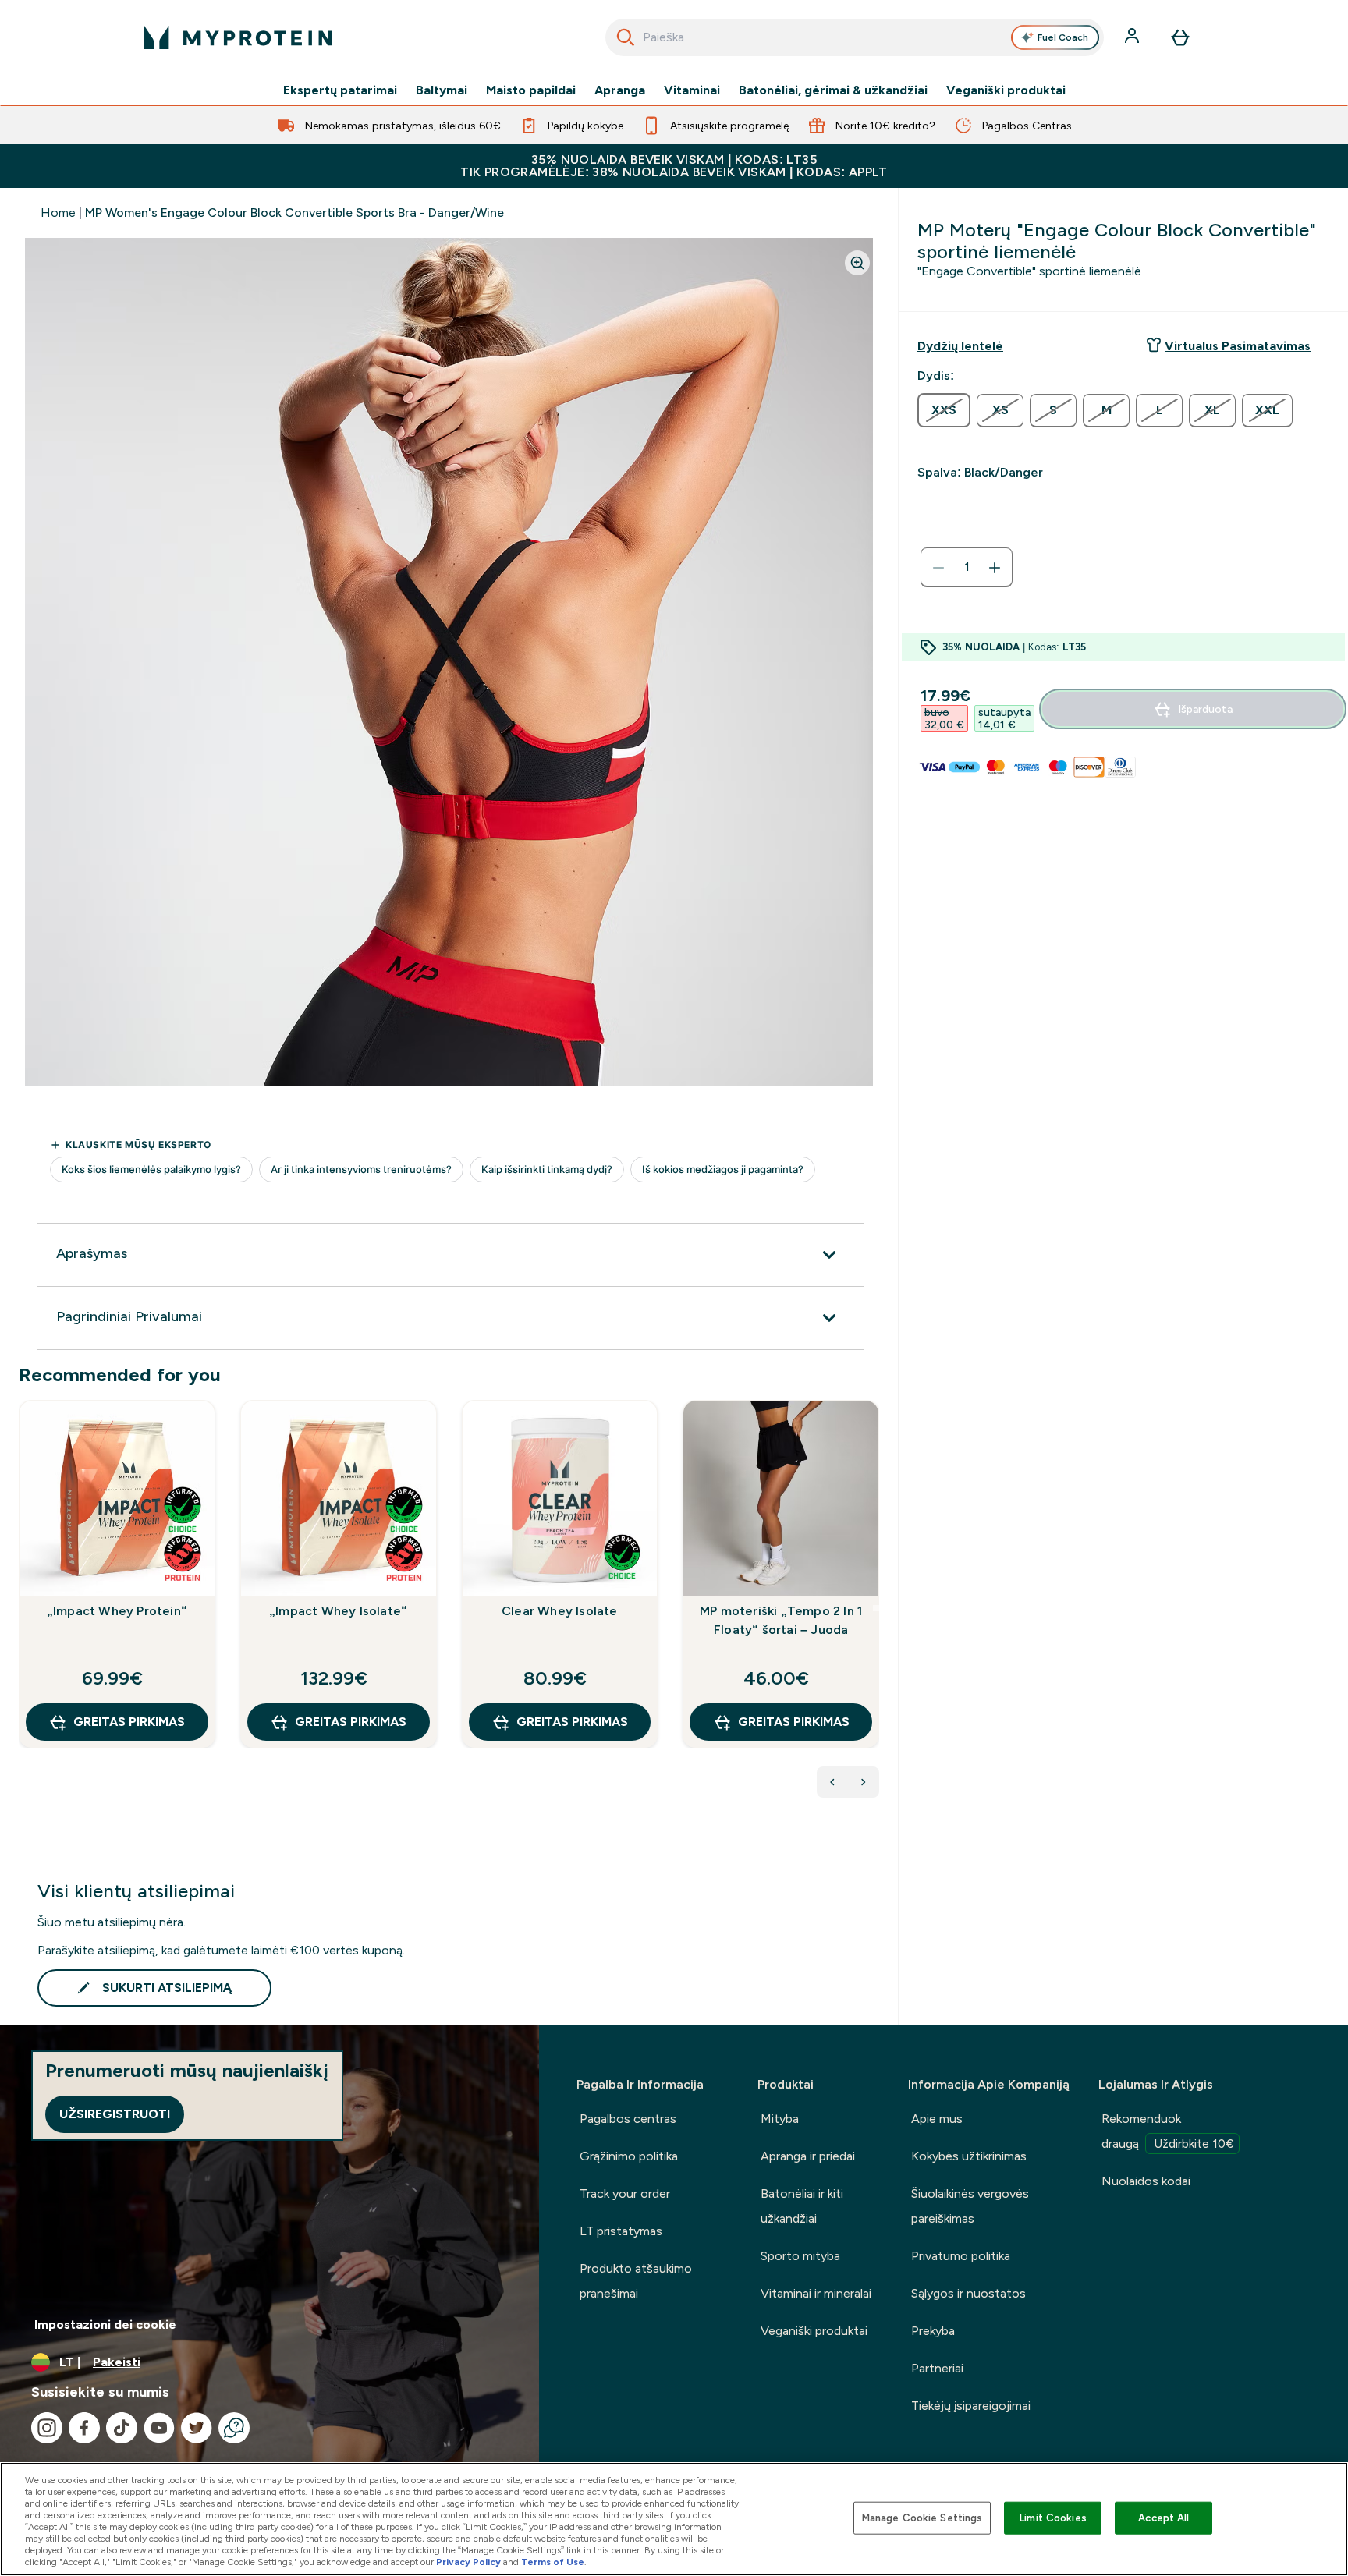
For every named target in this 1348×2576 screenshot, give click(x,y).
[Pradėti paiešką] (626, 37)
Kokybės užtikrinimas (969, 2156)
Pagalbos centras (628, 2119)
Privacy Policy (468, 2562)
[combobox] (855, 37)
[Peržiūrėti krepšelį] (1180, 37)
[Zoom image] (857, 263)
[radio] (944, 410)
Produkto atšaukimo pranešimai (636, 2281)
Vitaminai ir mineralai (816, 2293)
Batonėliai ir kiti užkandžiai (802, 2206)
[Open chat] (234, 2428)
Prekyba (933, 2331)
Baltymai (442, 90)
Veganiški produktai (1006, 90)
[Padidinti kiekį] (995, 568)
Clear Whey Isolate (560, 1611)
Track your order (625, 2193)
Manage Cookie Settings (922, 2518)
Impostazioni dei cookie (105, 2324)
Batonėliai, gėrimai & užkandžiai (833, 90)
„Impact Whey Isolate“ (338, 1611)
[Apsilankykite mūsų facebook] (84, 2428)
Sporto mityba (800, 2256)
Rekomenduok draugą (1168, 2131)
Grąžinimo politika (629, 2156)
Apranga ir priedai (808, 2156)
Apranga (620, 90)
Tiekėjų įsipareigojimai (971, 2406)
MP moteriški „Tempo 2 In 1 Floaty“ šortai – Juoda (781, 1620)
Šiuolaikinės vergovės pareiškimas (970, 2206)
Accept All (1164, 2518)
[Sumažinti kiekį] (938, 568)
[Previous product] (832, 1782)
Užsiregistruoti (115, 2114)
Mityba (780, 2119)
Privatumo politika (961, 2256)
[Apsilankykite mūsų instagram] (47, 2428)
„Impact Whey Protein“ (117, 1611)
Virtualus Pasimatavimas (1238, 346)
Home (58, 213)
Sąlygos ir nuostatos (968, 2293)
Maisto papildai (531, 90)
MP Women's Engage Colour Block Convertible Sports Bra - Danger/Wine (294, 213)
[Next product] (864, 1782)
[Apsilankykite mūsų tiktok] (122, 2428)
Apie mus (937, 2119)
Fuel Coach (1063, 37)
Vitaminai (692, 90)
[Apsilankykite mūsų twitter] (197, 2428)
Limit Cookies (1053, 2518)
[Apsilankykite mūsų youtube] (159, 2428)
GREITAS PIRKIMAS (129, 1722)
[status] (967, 568)
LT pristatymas (621, 2231)
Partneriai (937, 2368)
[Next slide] (876, 1608)
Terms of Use (553, 2562)
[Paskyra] (1133, 37)
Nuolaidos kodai (1146, 2181)
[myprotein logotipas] (238, 37)
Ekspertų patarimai (340, 90)
